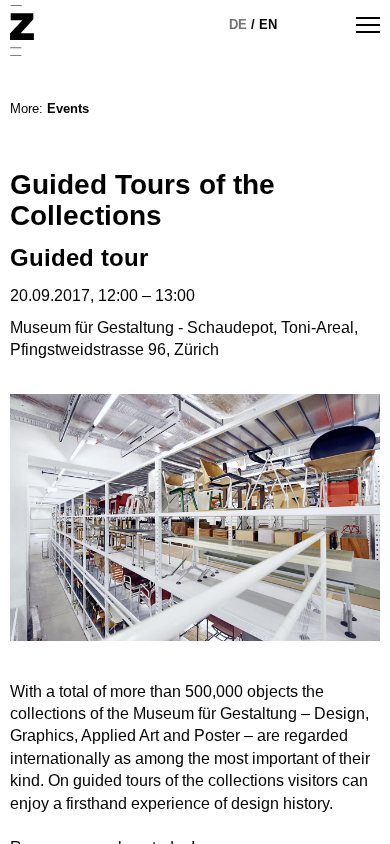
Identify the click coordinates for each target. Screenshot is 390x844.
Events (68, 108)
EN (268, 24)
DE (238, 24)
